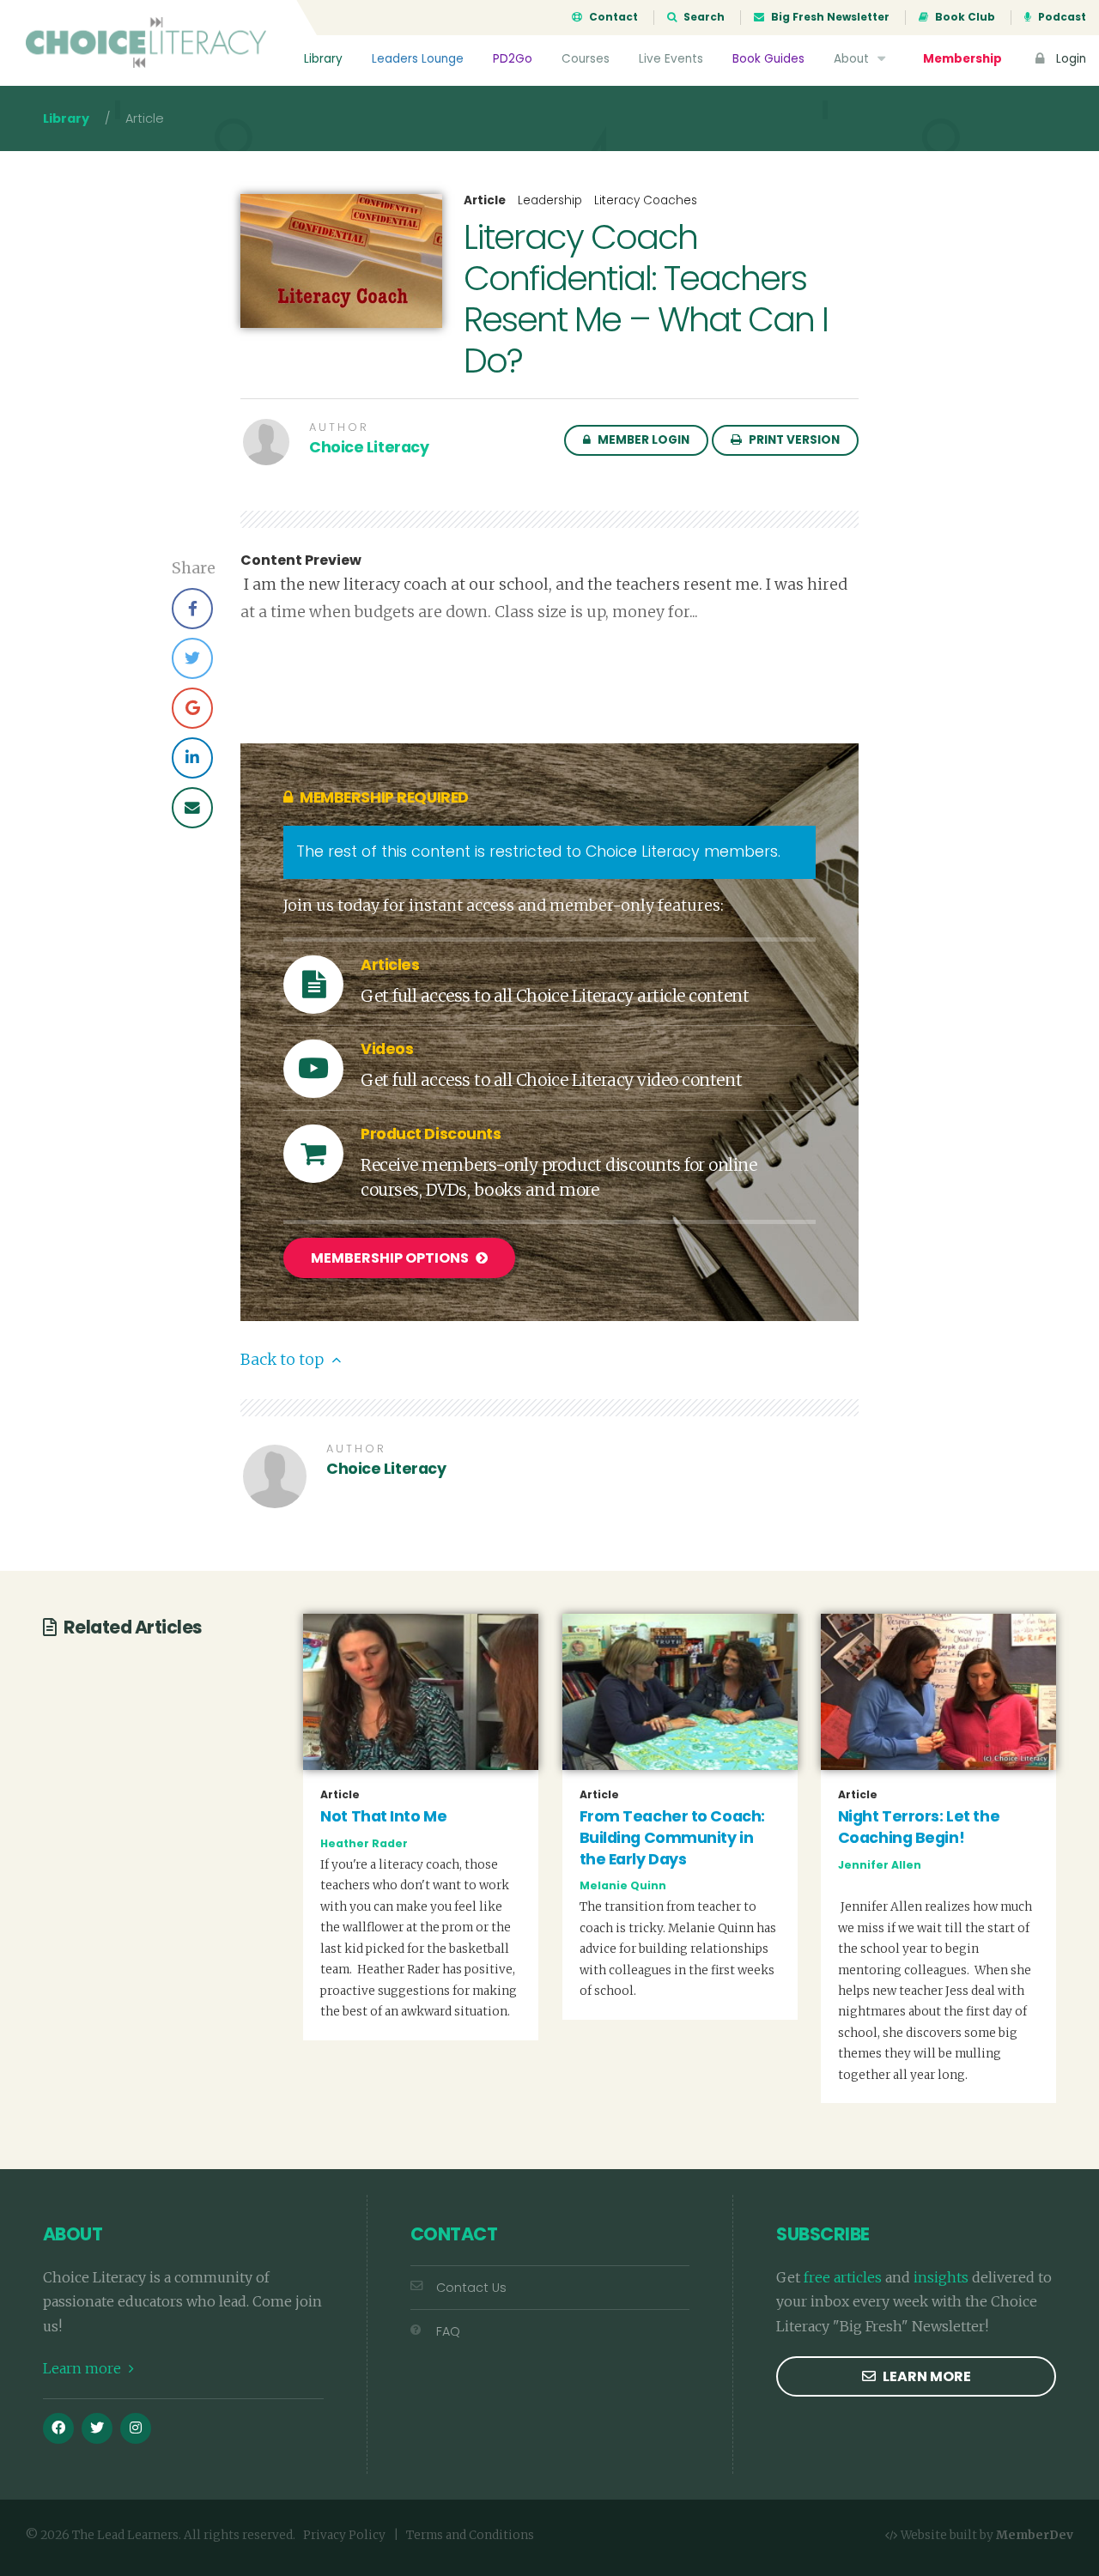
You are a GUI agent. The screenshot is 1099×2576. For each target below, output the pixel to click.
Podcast (1061, 17)
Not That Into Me (383, 1816)
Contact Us (471, 2288)
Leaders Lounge (418, 59)
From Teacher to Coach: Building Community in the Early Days (672, 1837)
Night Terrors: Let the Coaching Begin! (919, 1827)
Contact (612, 17)
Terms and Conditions (470, 2535)
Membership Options (391, 1258)
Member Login (642, 440)
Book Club (964, 17)
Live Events (671, 59)
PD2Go (513, 59)
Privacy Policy (344, 2535)
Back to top (284, 1360)
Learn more (84, 2368)
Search (703, 17)
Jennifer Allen (880, 1865)
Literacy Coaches (646, 200)
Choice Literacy (369, 447)
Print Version (793, 440)
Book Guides (768, 59)
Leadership (550, 200)
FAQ (448, 2331)
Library (323, 59)
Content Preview (301, 561)
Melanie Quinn (623, 1885)
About (853, 59)
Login (1069, 59)
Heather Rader (364, 1843)
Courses (586, 59)
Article (485, 201)
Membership (962, 59)
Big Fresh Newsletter (829, 17)
